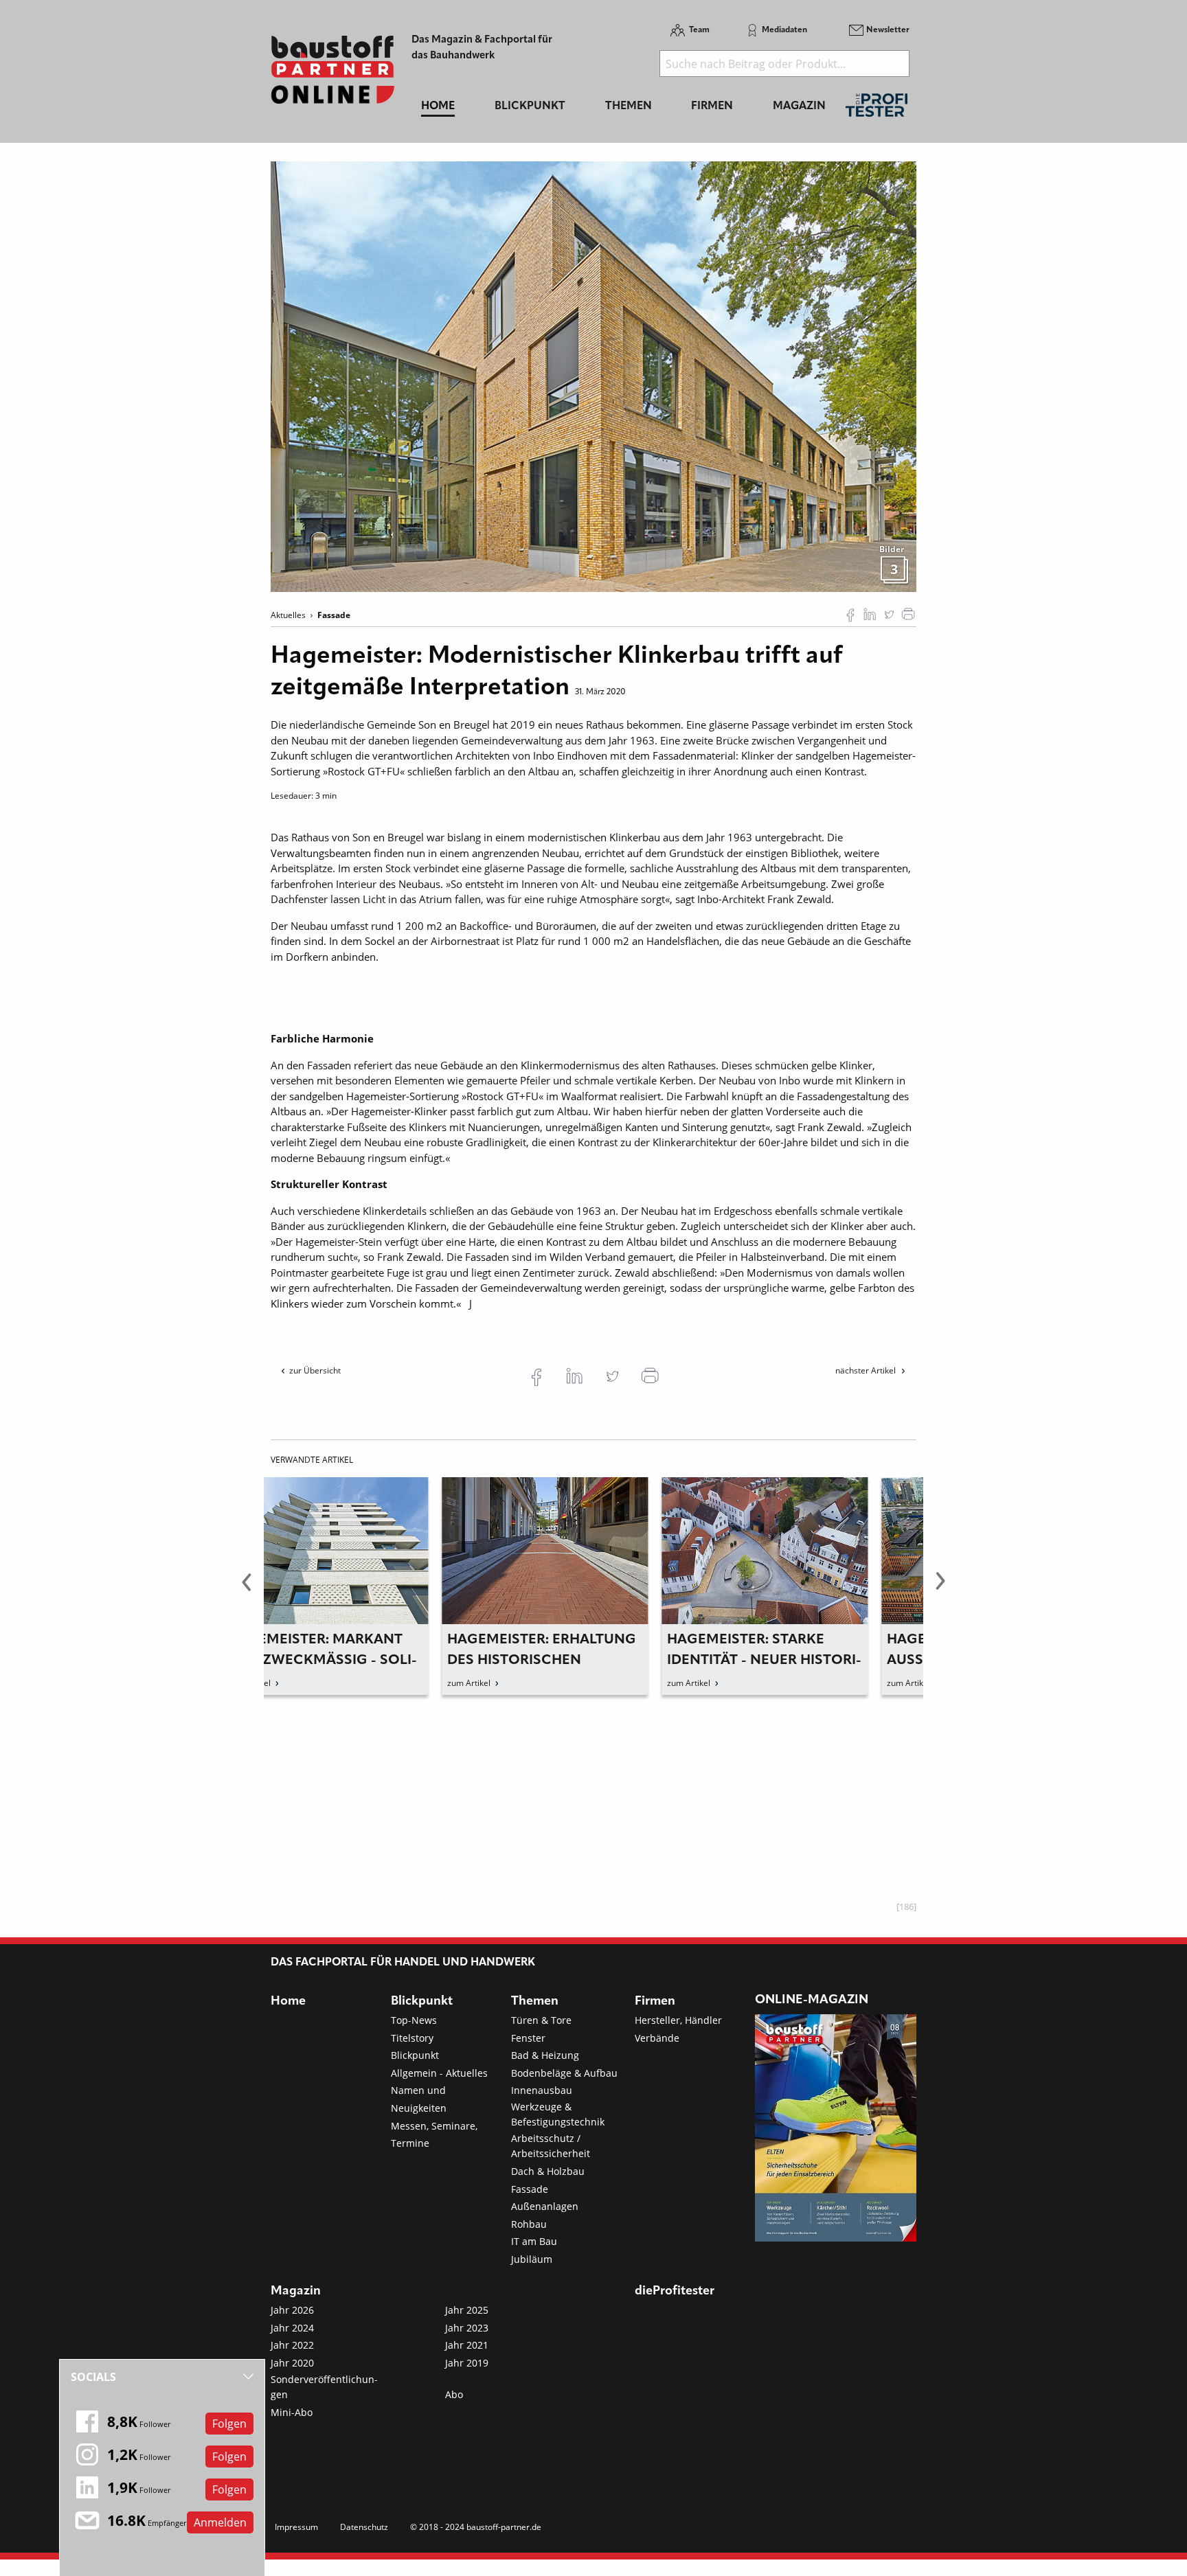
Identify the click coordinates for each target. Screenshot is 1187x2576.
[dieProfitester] (877, 109)
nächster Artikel (867, 1370)
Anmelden (220, 2522)
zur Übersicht (315, 1370)
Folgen (229, 2424)
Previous (247, 1589)
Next (940, 1589)
